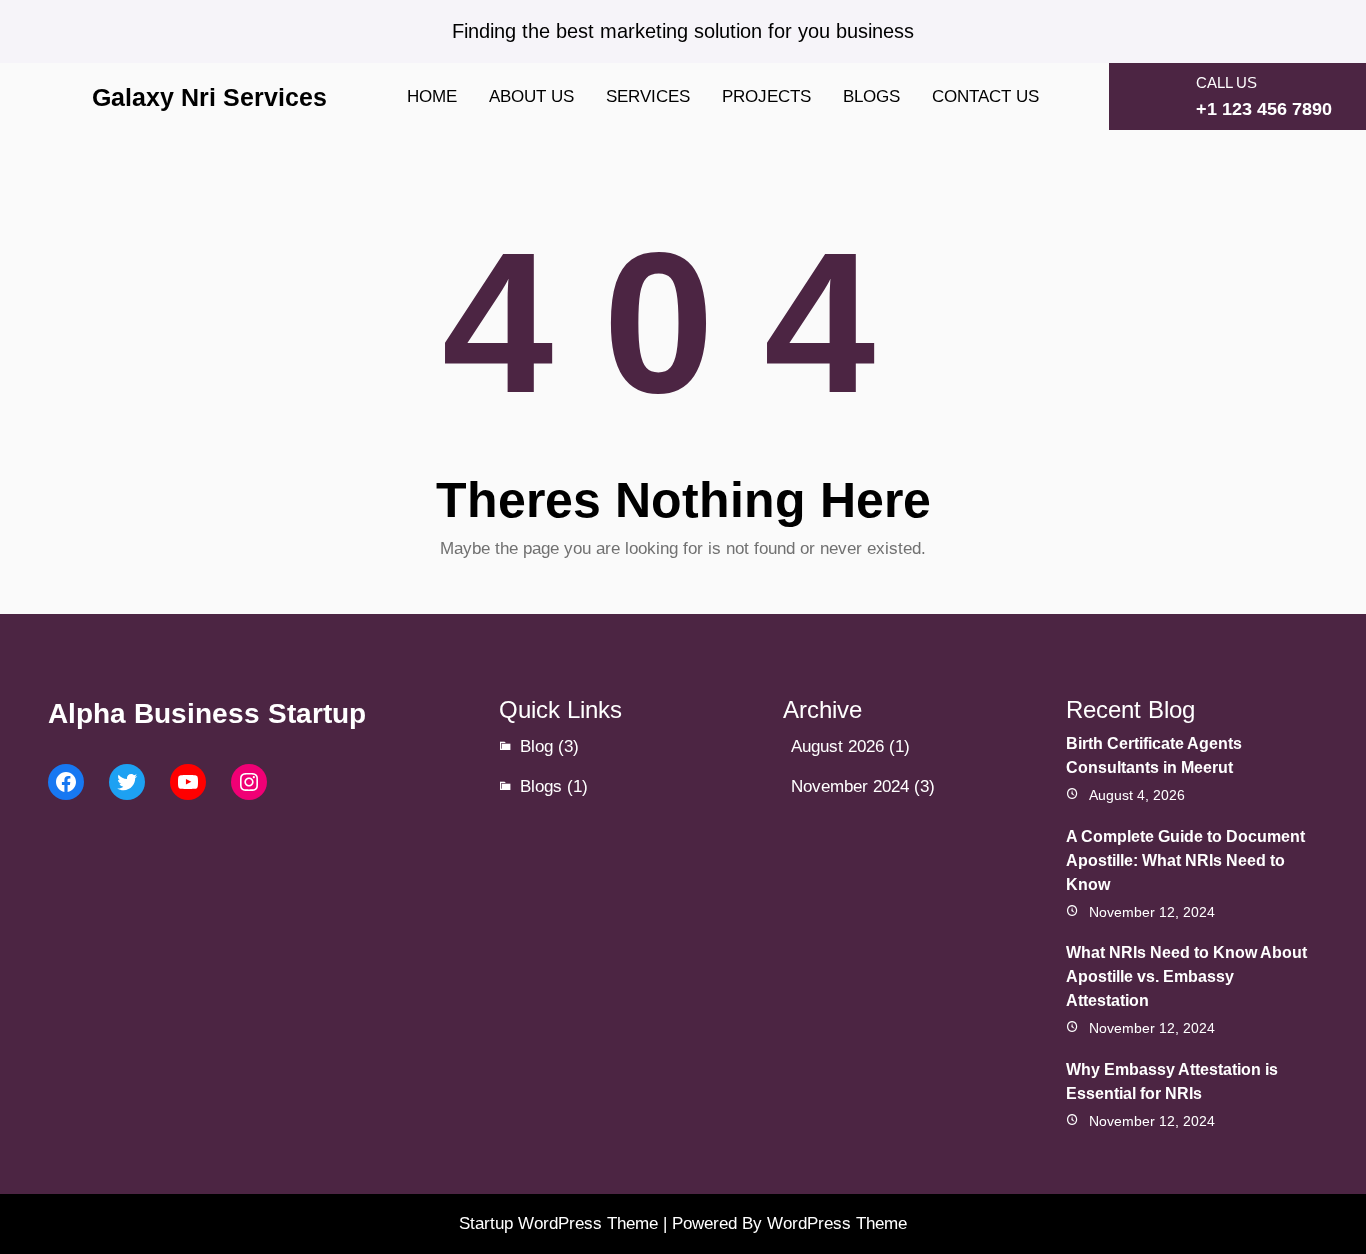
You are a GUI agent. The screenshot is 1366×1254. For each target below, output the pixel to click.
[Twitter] (127, 782)
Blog (536, 746)
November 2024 (850, 786)
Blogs (541, 786)
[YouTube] (188, 782)
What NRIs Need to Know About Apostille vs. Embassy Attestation (1186, 976)
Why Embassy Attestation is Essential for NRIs (1172, 1081)
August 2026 (837, 746)
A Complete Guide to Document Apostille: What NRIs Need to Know (1185, 860)
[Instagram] (249, 782)
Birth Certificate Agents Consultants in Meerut (1154, 755)
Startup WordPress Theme (558, 1223)
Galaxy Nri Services (209, 97)
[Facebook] (66, 782)
